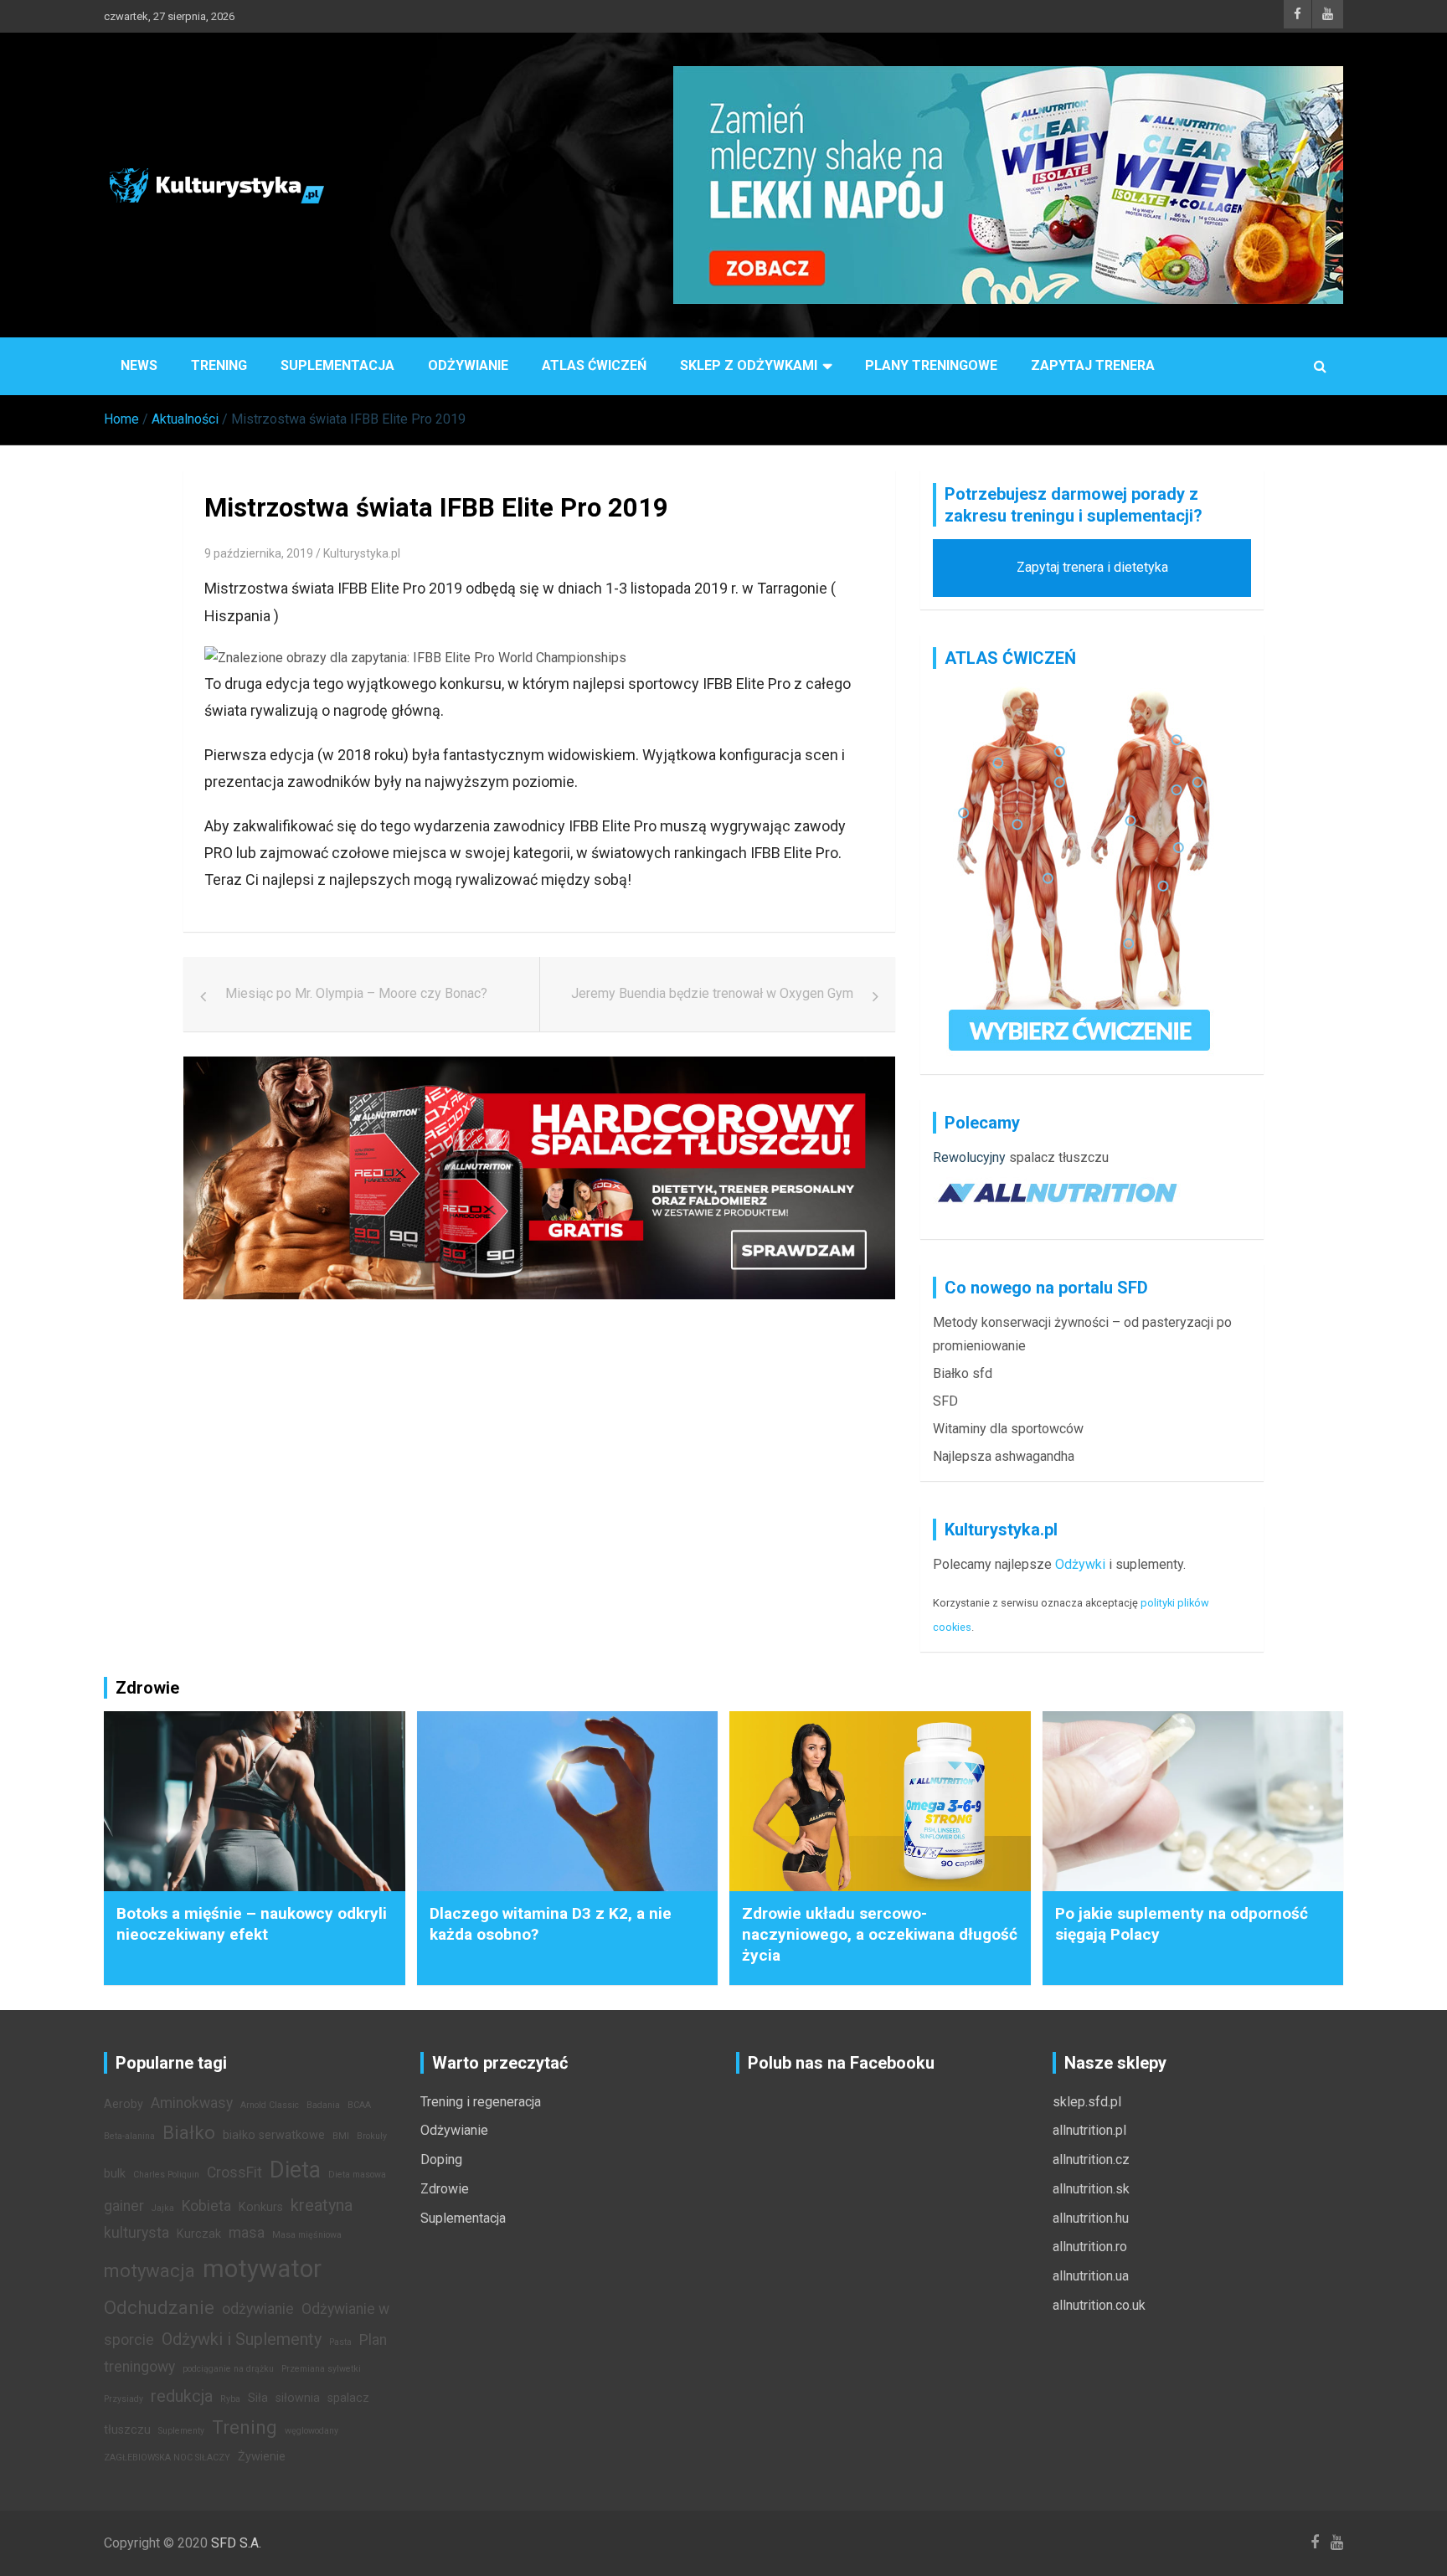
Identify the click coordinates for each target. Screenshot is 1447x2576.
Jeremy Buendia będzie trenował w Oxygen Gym (712, 993)
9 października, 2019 (259, 553)
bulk (115, 2174)
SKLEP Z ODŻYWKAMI (749, 365)
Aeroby (124, 2104)
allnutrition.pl (1089, 2130)
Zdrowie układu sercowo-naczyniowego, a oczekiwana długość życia (880, 1934)
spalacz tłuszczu (1059, 1157)
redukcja (182, 2396)
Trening (219, 365)
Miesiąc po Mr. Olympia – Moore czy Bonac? (356, 993)
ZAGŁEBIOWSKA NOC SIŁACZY (167, 2458)
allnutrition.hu (1091, 2218)
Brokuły (372, 2136)
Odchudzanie (159, 2307)
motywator (262, 2269)
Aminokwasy (192, 2103)
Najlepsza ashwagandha (1004, 1456)
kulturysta (136, 2233)
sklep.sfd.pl (1087, 2102)
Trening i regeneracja (481, 2102)
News (139, 365)
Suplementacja (337, 365)
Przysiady (124, 2399)
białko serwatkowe (274, 2135)
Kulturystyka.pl (362, 553)
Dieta (295, 2170)
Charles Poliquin (166, 2175)
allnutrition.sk (1091, 2189)
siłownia (298, 2398)
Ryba (230, 2399)
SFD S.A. (236, 2543)
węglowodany (312, 2431)
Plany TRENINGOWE (931, 365)
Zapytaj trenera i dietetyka (1092, 567)
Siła (258, 2398)
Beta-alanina (129, 2136)
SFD (945, 1401)
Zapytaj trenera (1093, 365)
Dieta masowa (357, 2175)
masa (247, 2233)
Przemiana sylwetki (321, 2369)
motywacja (149, 2270)
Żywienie (262, 2457)
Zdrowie (445, 2189)
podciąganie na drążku (228, 2369)
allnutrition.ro (1090, 2247)
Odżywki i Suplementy (242, 2339)
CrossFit (234, 2172)
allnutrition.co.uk (1099, 2305)
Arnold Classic (270, 2105)
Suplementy (181, 2431)
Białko (189, 2132)
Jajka (163, 2208)
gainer (124, 2206)
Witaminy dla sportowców (1008, 1429)
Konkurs (261, 2207)
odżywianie (258, 2309)
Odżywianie (468, 365)
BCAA (359, 2105)
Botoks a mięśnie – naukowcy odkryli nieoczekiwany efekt (252, 1924)
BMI (341, 2136)
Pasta (340, 2342)
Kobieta (206, 2206)
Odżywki (1080, 1564)
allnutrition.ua (1091, 2276)
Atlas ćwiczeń (594, 365)
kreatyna (322, 2205)
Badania (323, 2105)
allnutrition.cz (1091, 2160)
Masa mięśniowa (307, 2235)
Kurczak (199, 2234)
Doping (441, 2160)
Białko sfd (963, 1373)
